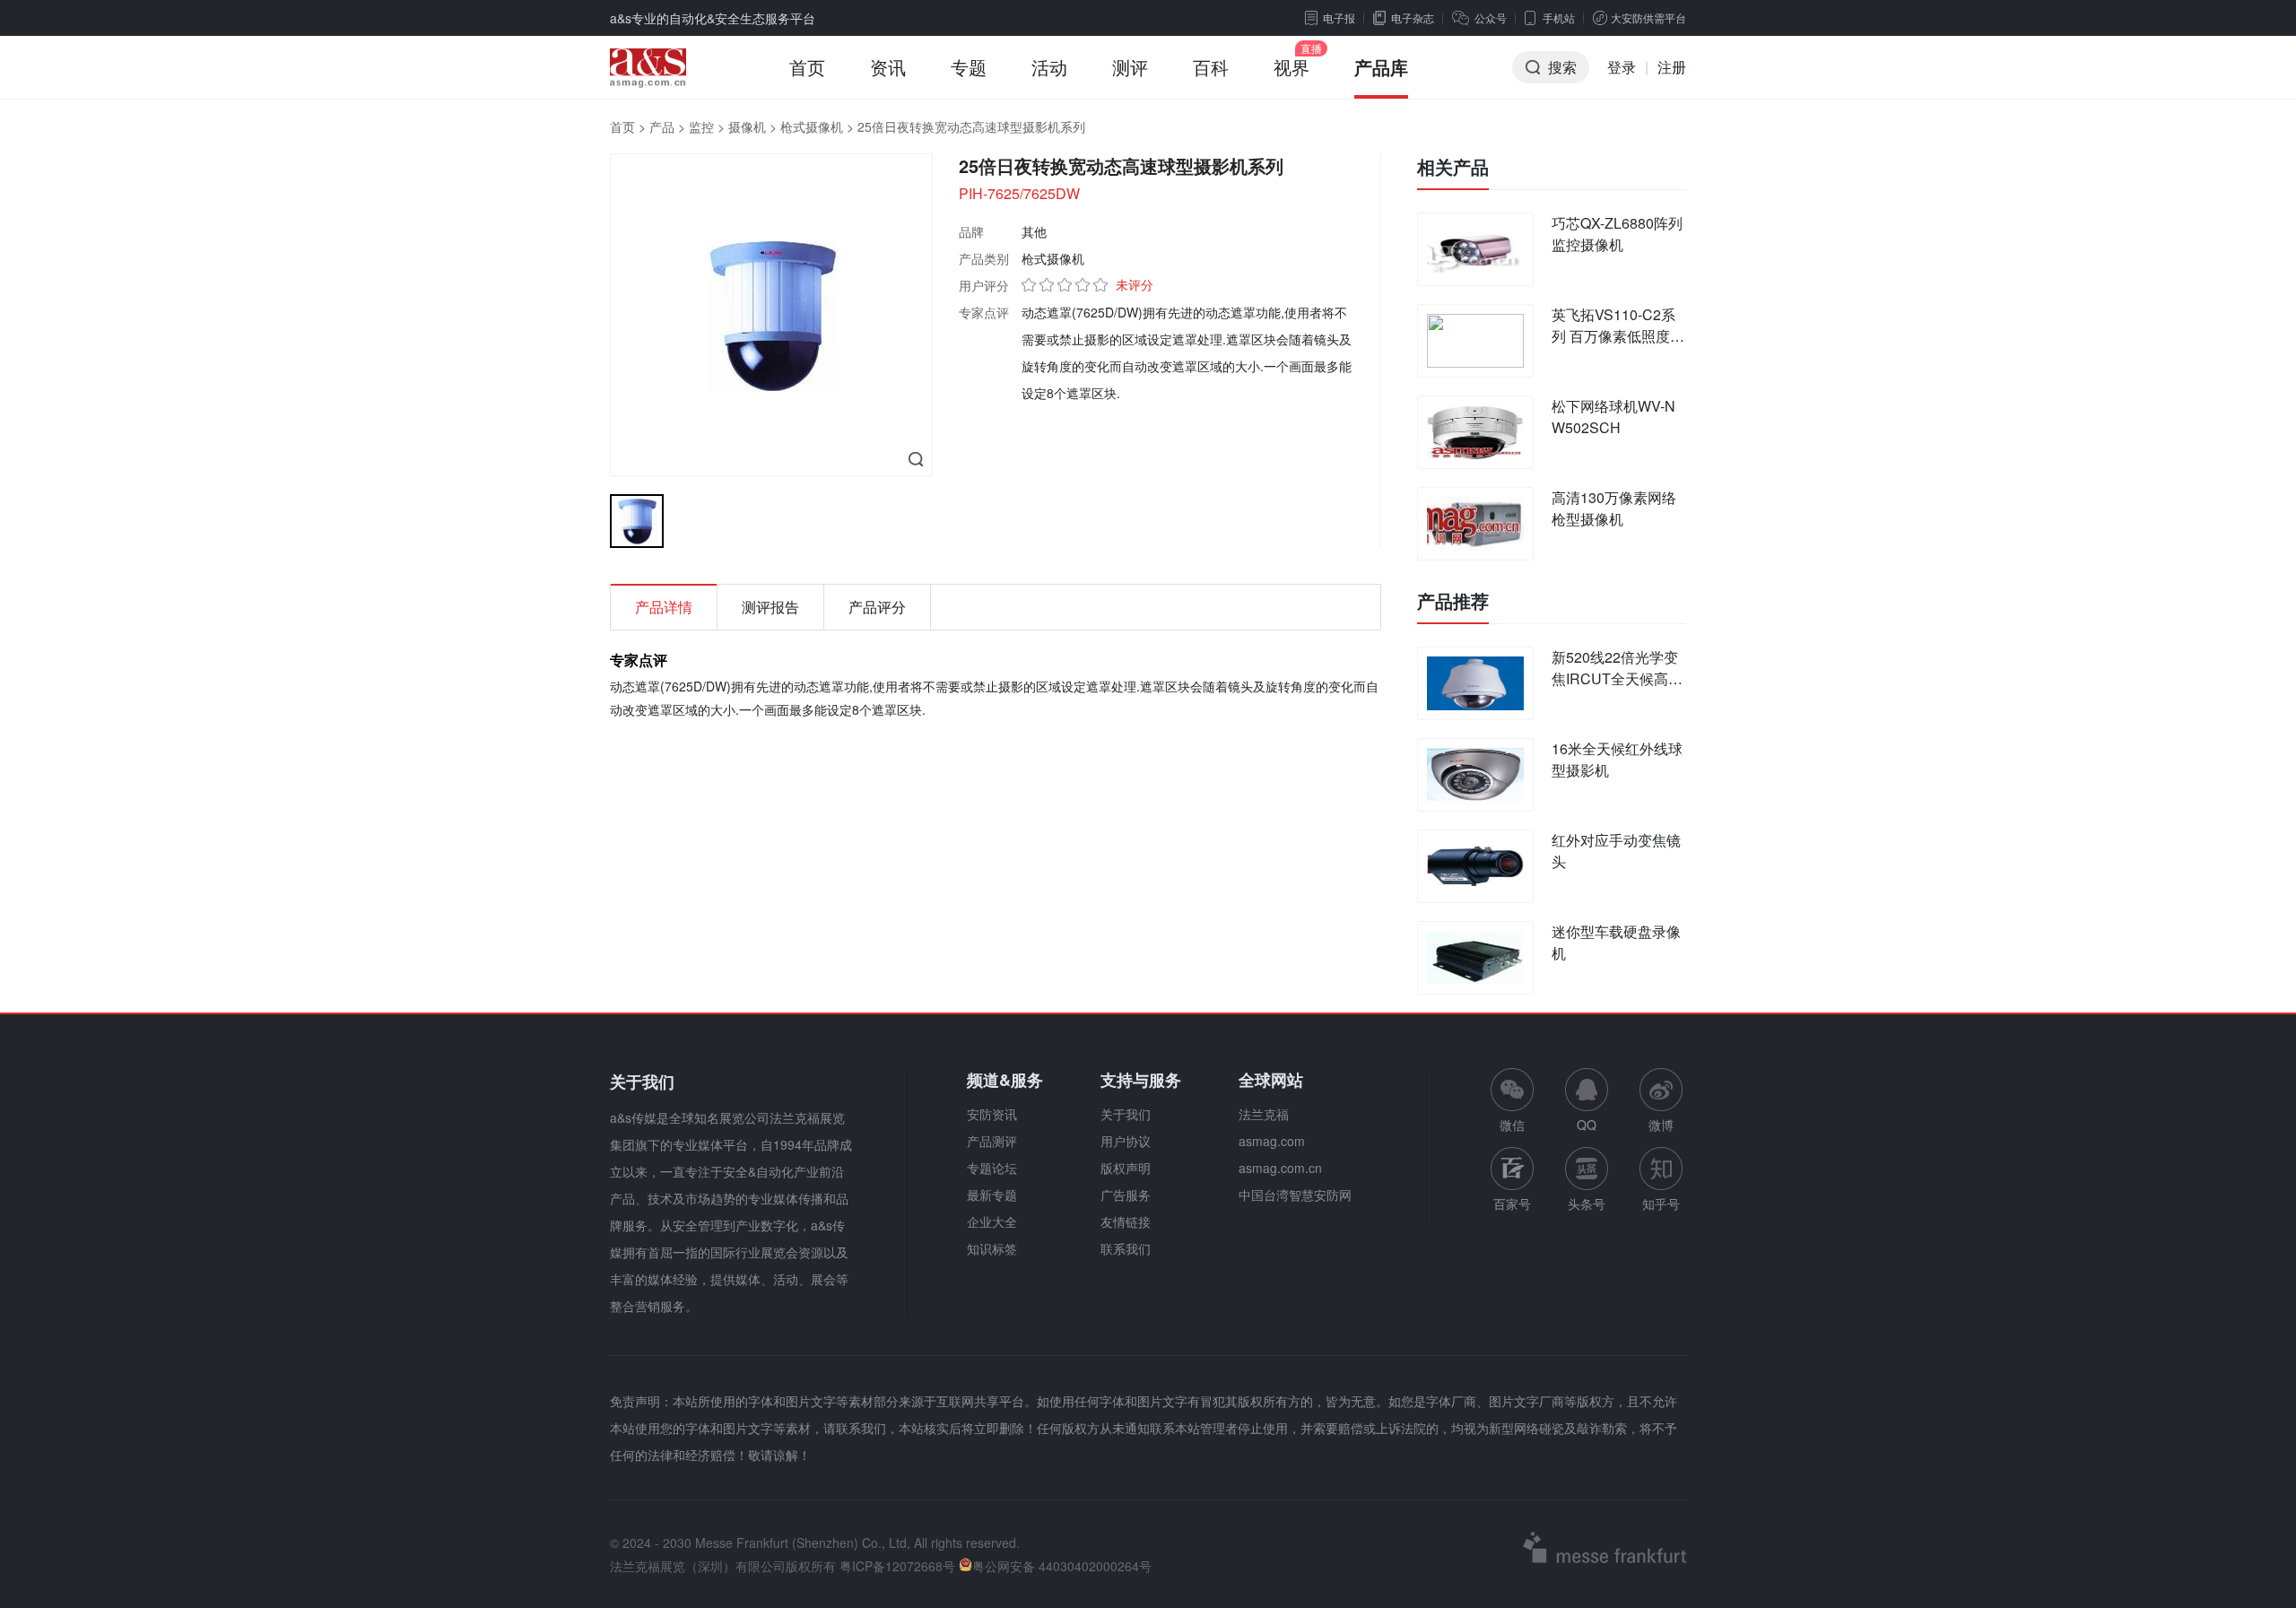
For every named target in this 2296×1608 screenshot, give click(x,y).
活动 (1049, 67)
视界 (1291, 67)
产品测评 (992, 1141)
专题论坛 (992, 1168)
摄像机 (747, 126)
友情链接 (1126, 1221)
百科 (1211, 67)
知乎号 (1661, 1204)
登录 (1622, 67)
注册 (1672, 67)
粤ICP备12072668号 (897, 1566)
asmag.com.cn (1280, 1168)
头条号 (1587, 1204)
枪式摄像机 (812, 126)
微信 (1512, 1101)
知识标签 (992, 1248)
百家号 (1512, 1204)
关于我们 (1126, 1114)
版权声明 (1126, 1168)
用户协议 (1126, 1141)
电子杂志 (1413, 17)
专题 (969, 67)
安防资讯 (992, 1114)
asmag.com (1272, 1141)
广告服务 (1126, 1195)
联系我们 (1126, 1248)
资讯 (888, 67)
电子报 (1339, 17)
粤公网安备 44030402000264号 (1062, 1566)
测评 (1130, 67)
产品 (662, 126)
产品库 (1381, 67)
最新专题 (992, 1195)
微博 (1661, 1125)
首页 (807, 67)
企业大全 (992, 1221)
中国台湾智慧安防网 (1295, 1195)
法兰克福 (1264, 1114)
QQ (1587, 1125)
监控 (701, 126)
